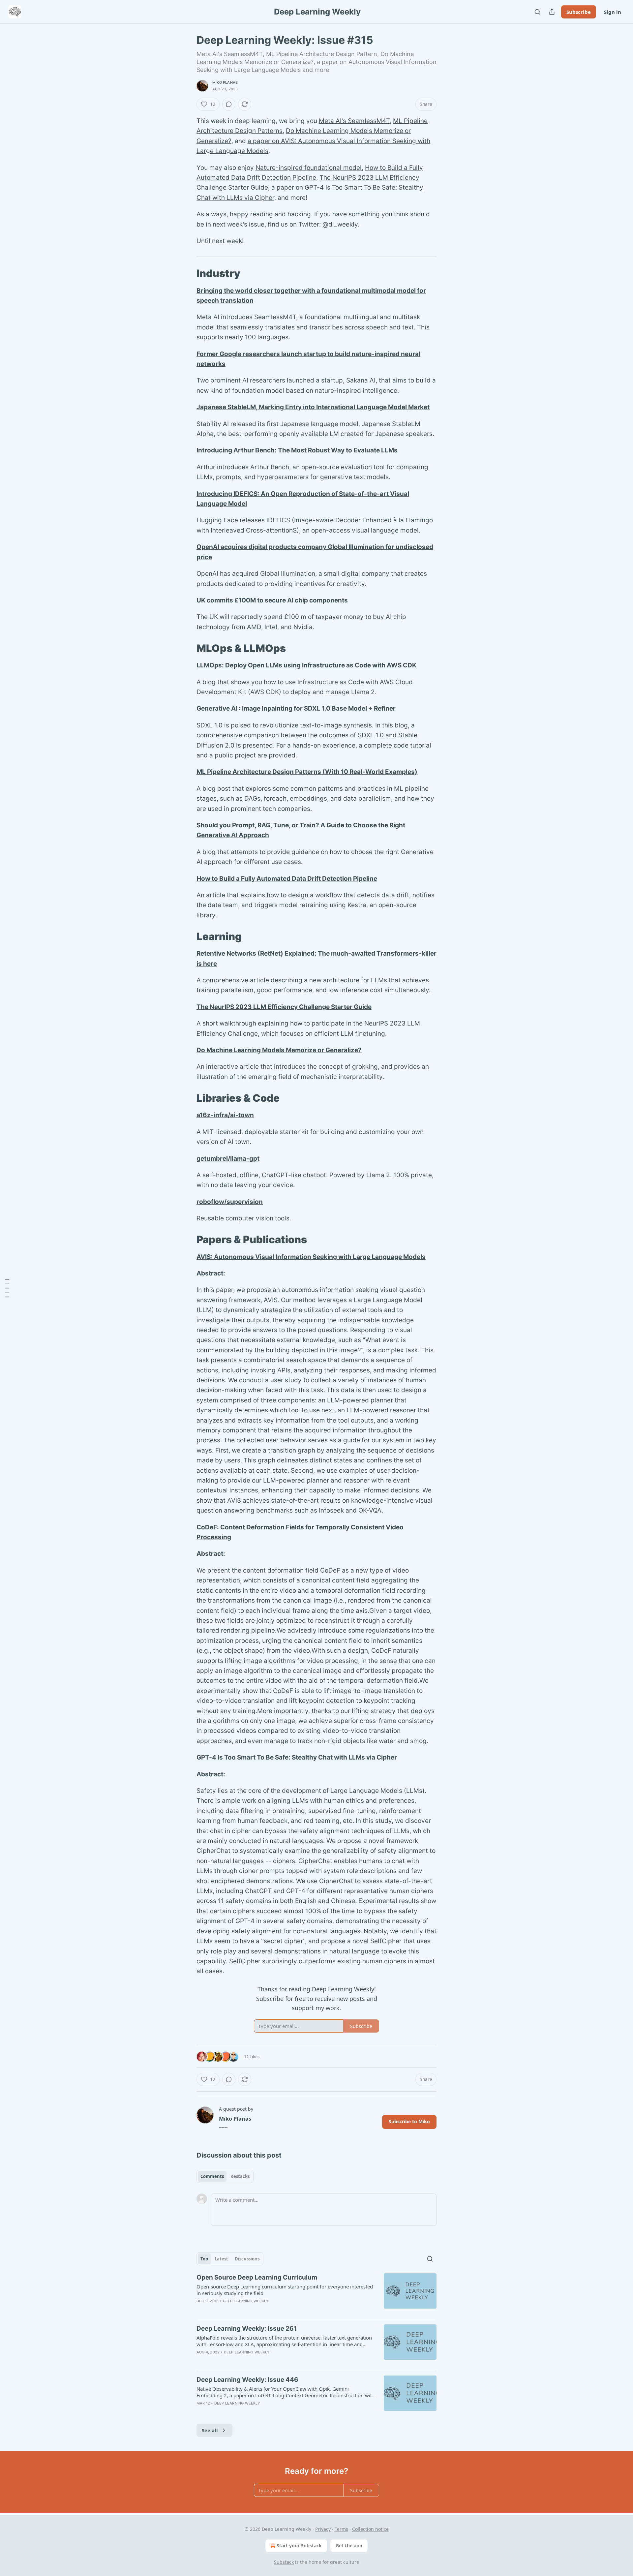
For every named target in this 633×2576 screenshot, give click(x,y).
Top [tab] (204, 2259)
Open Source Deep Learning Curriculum (257, 2277)
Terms (341, 2529)
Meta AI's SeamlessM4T (354, 121)
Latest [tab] (221, 2259)
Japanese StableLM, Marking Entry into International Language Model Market (313, 407)
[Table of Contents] (7, 1288)
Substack (284, 2562)
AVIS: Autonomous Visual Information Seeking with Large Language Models (311, 1257)
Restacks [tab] (240, 2176)
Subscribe (579, 12)
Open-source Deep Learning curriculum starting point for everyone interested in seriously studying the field (285, 2290)
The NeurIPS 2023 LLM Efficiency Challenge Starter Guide (284, 1007)
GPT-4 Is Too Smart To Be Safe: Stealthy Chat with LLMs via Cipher (297, 1757)
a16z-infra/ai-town (225, 1115)
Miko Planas (225, 82)
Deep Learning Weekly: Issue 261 (247, 2329)
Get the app (349, 2545)
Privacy (323, 2529)
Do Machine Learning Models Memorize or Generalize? (279, 1050)
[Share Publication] (552, 12)
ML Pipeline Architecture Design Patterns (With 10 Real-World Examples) (307, 772)
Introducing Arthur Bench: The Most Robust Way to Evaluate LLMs (297, 450)
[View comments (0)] (229, 104)
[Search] (537, 12)
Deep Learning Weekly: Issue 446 (247, 2380)
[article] (316, 2293)
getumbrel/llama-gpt (228, 1159)
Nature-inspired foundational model (309, 168)
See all (210, 2430)
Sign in (613, 12)
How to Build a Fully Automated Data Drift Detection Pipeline (287, 879)
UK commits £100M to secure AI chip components (272, 600)
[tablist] (225, 2176)
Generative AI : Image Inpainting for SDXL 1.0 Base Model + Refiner (296, 708)
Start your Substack (299, 2545)
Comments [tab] (212, 2176)
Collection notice (370, 2529)
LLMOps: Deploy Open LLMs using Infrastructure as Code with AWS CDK (306, 665)
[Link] (187, 273)
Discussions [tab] (247, 2259)
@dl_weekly (340, 224)
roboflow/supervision (230, 1202)
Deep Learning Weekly (246, 2301)
